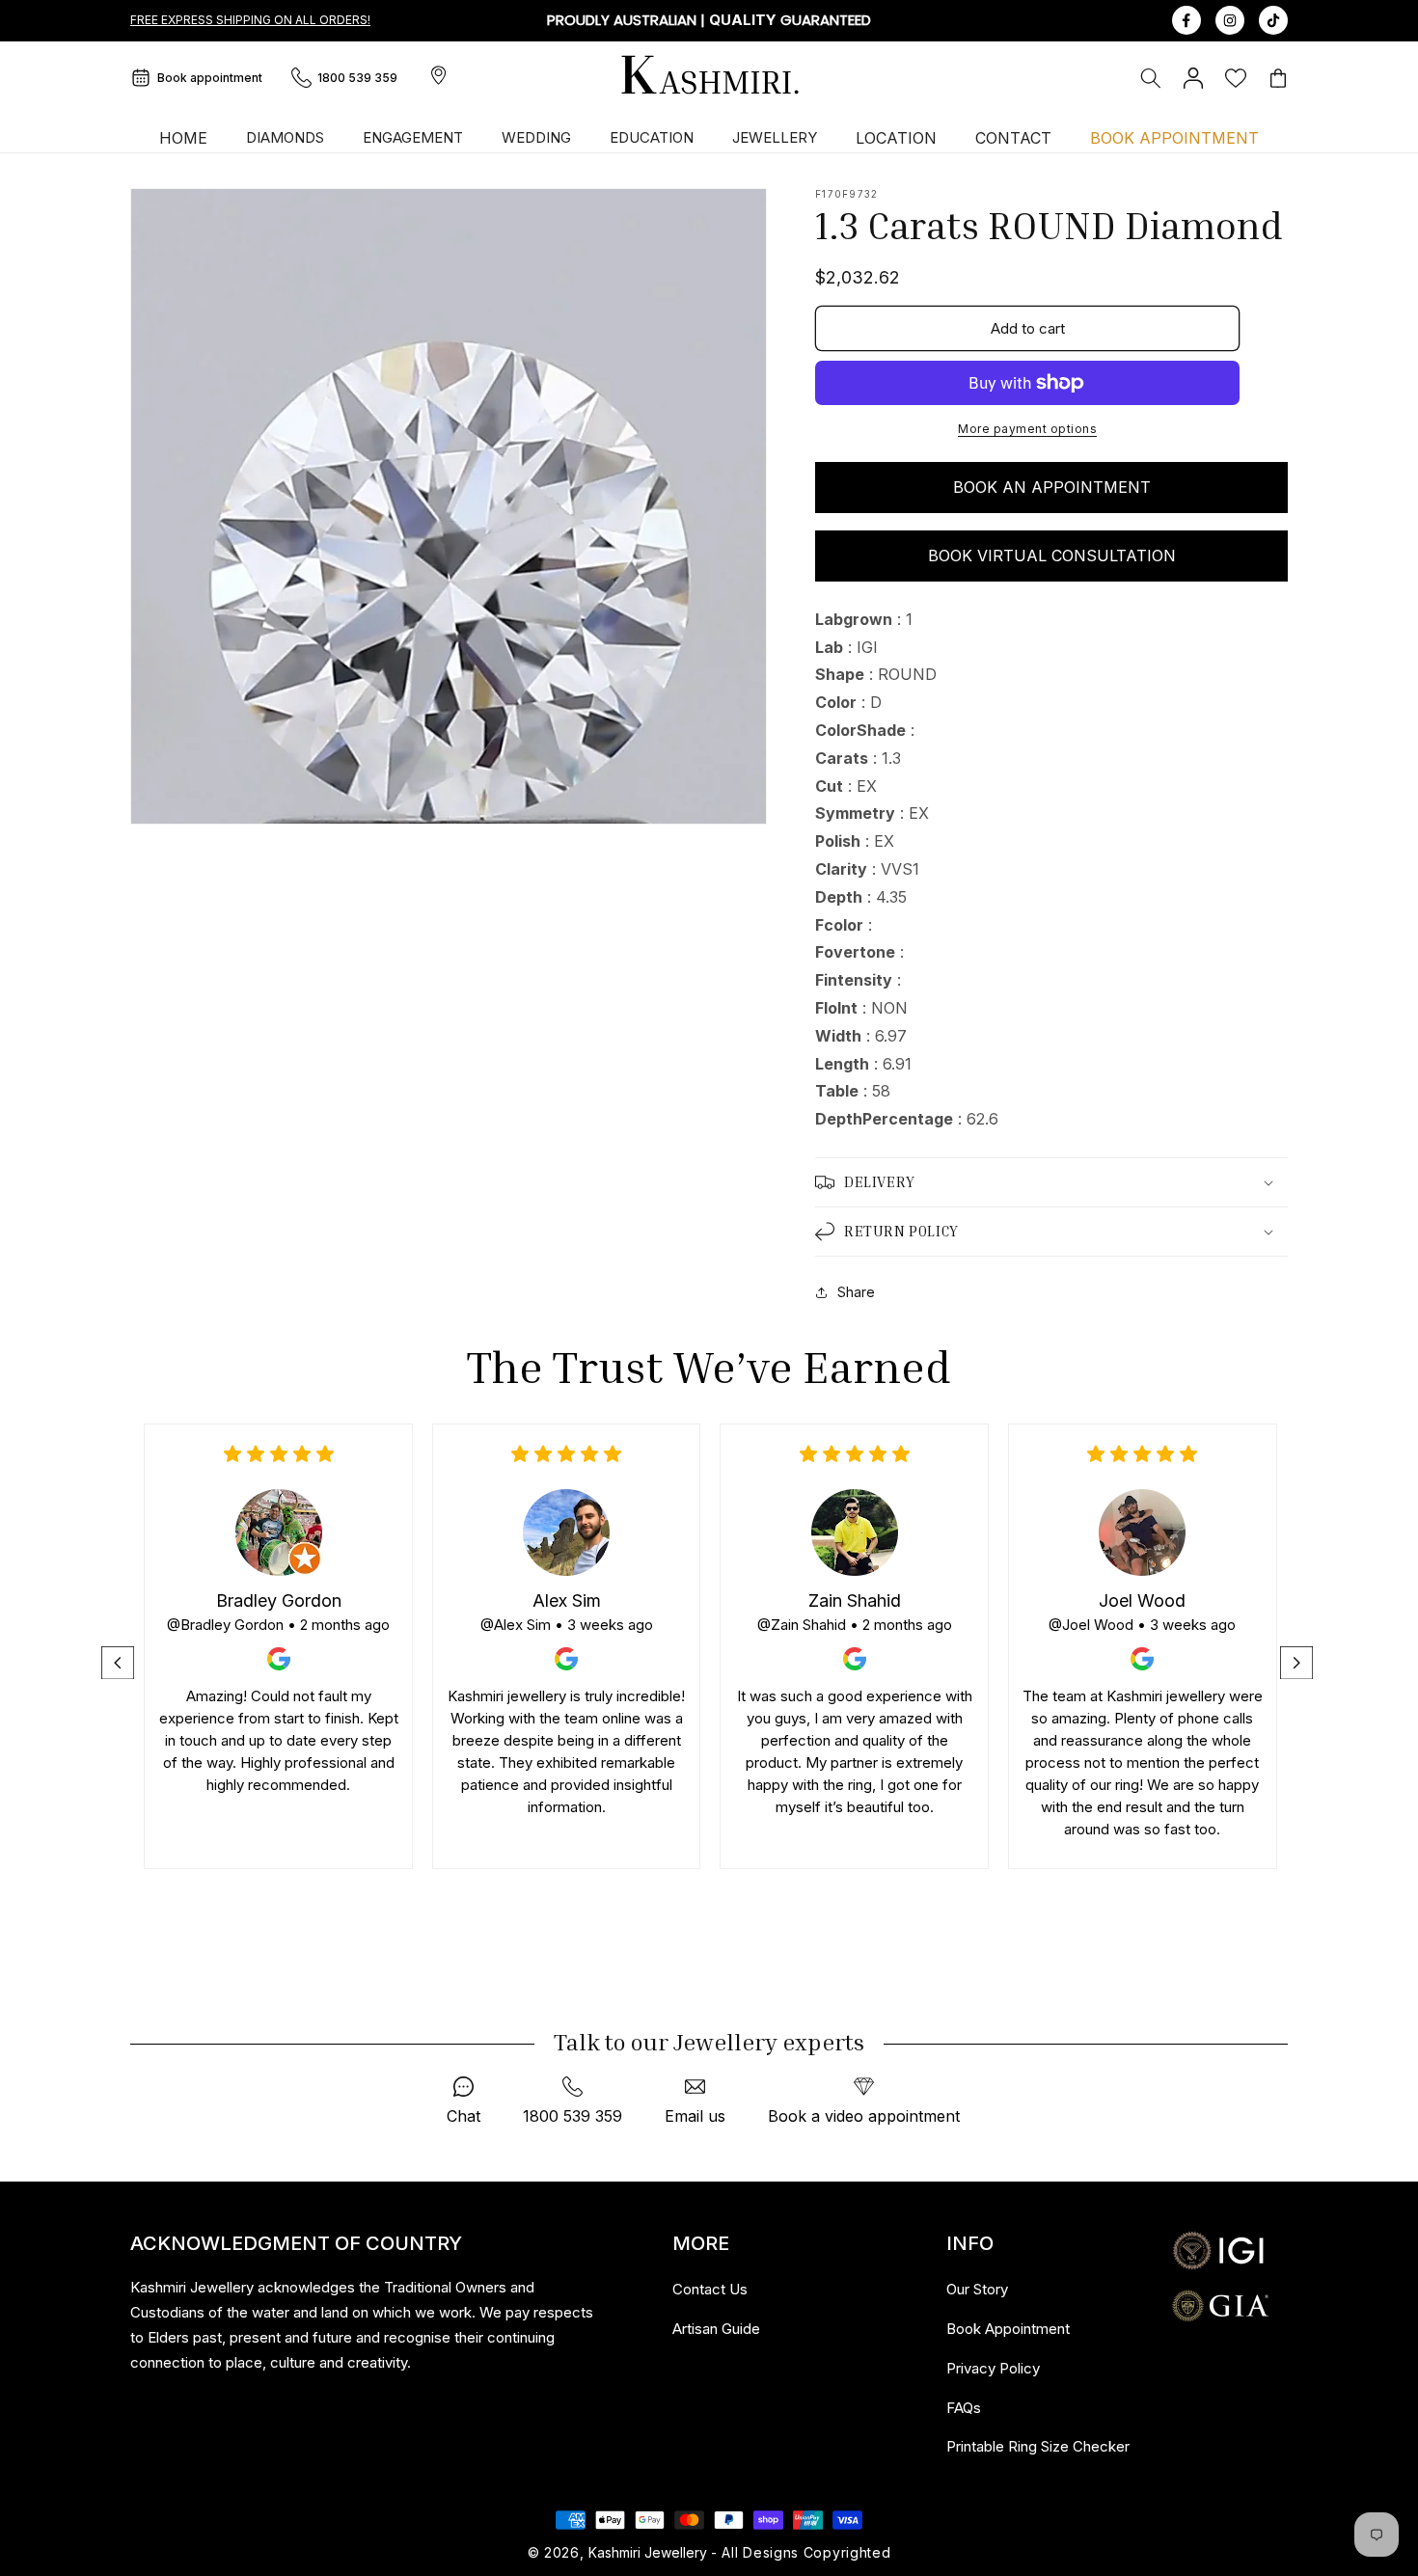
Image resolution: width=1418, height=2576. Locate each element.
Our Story (977, 2289)
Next (1298, 1663)
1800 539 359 (357, 78)
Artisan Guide (716, 2329)
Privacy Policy (993, 2368)
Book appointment (210, 78)
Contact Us (710, 2289)
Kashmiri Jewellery (648, 2552)
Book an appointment (1052, 487)
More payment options (1027, 429)
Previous (120, 1663)
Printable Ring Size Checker (1038, 2446)
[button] (1151, 78)
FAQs (964, 2408)
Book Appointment (1008, 2329)
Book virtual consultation (1052, 556)
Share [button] (856, 1292)
